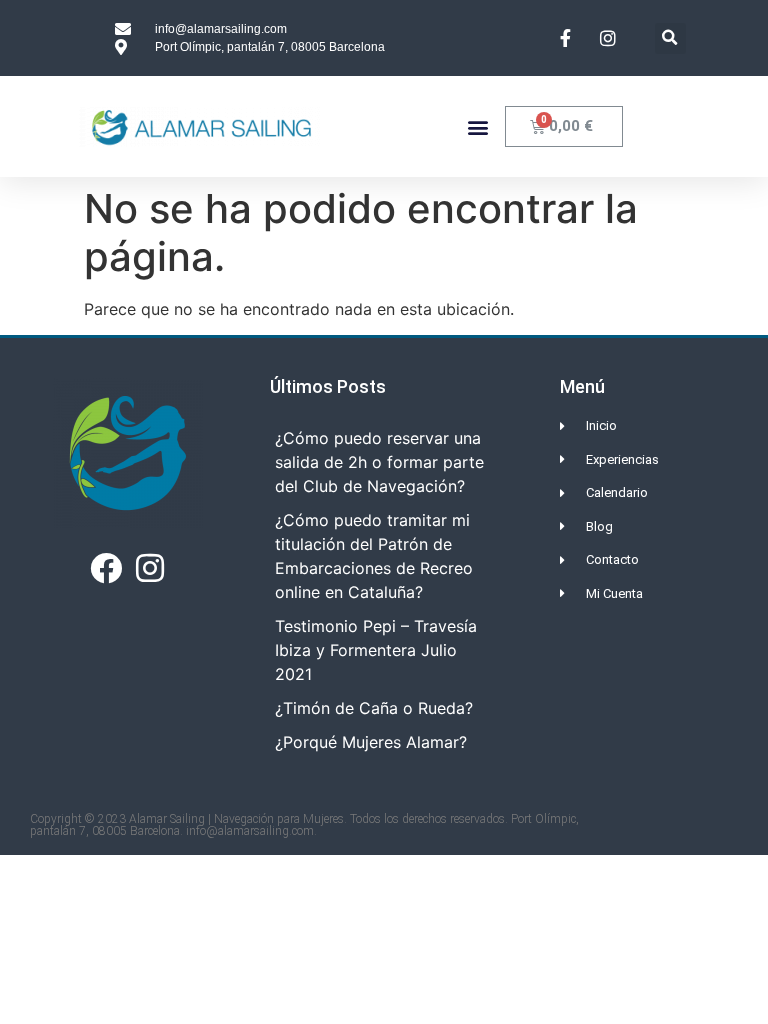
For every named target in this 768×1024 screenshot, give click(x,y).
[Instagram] (150, 567)
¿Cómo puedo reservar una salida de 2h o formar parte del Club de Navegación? (379, 462)
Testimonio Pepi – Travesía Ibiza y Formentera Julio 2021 (376, 650)
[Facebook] (106, 567)
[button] (670, 38)
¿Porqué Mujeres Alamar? (371, 742)
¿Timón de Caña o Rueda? (374, 708)
